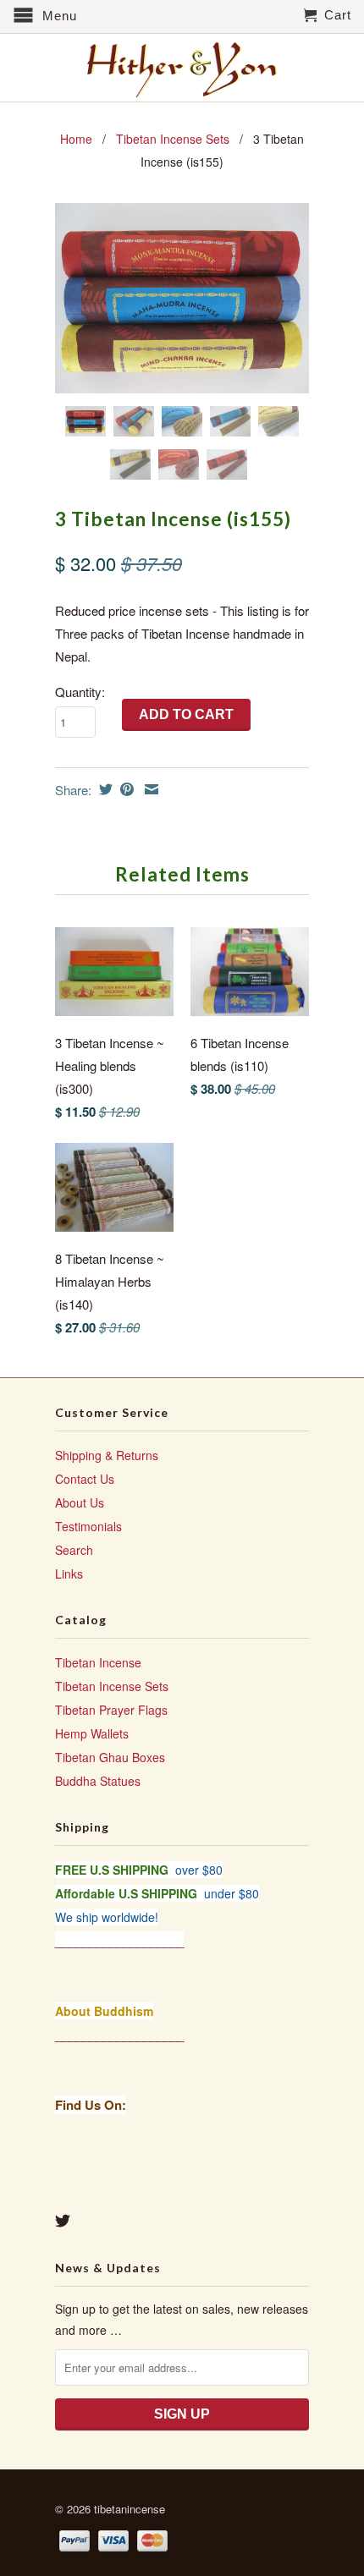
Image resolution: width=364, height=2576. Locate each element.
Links (69, 1574)
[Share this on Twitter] (104, 789)
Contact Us (85, 1479)
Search (74, 1550)
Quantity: (80, 692)
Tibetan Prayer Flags (111, 1710)
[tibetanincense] (182, 70)
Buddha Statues (98, 1781)
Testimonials (88, 1526)
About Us (80, 1502)
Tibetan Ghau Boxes (110, 1757)
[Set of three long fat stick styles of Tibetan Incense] (182, 298)
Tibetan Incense (98, 1662)
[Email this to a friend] (149, 789)
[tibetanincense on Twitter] (63, 2221)
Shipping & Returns (107, 1455)
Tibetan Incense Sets (173, 139)
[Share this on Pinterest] (125, 789)
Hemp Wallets (92, 1733)
